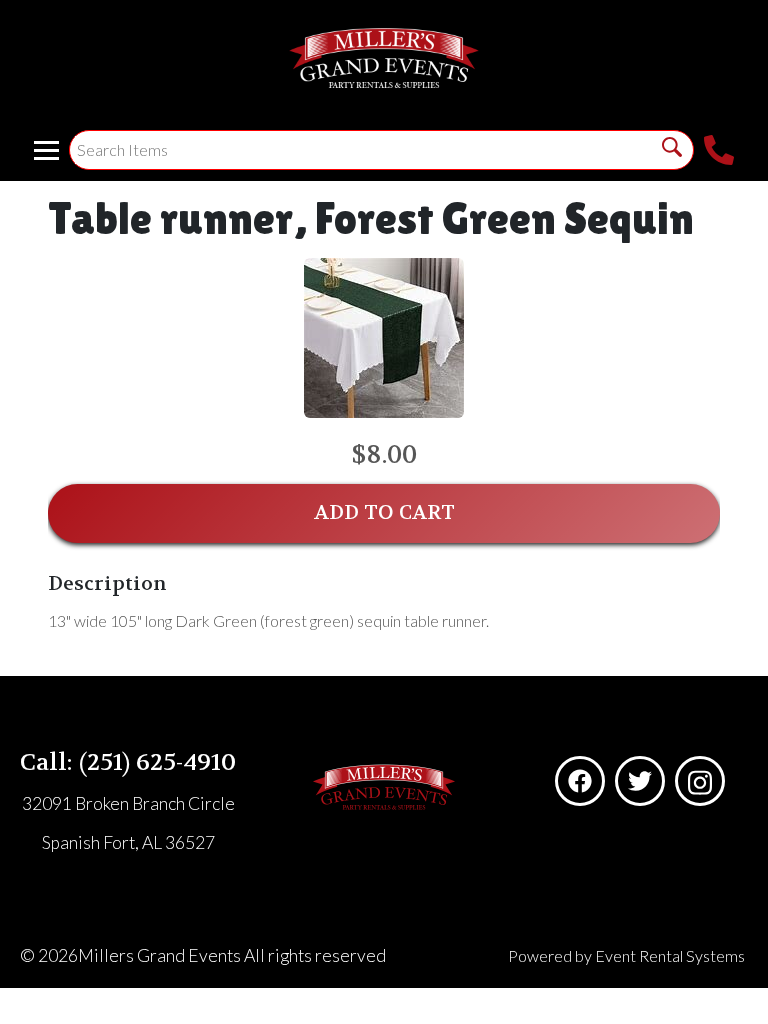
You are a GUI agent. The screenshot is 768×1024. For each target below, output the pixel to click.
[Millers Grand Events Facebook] (580, 781)
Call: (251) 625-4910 (128, 762)
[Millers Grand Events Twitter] (640, 781)
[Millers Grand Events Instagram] (700, 781)
